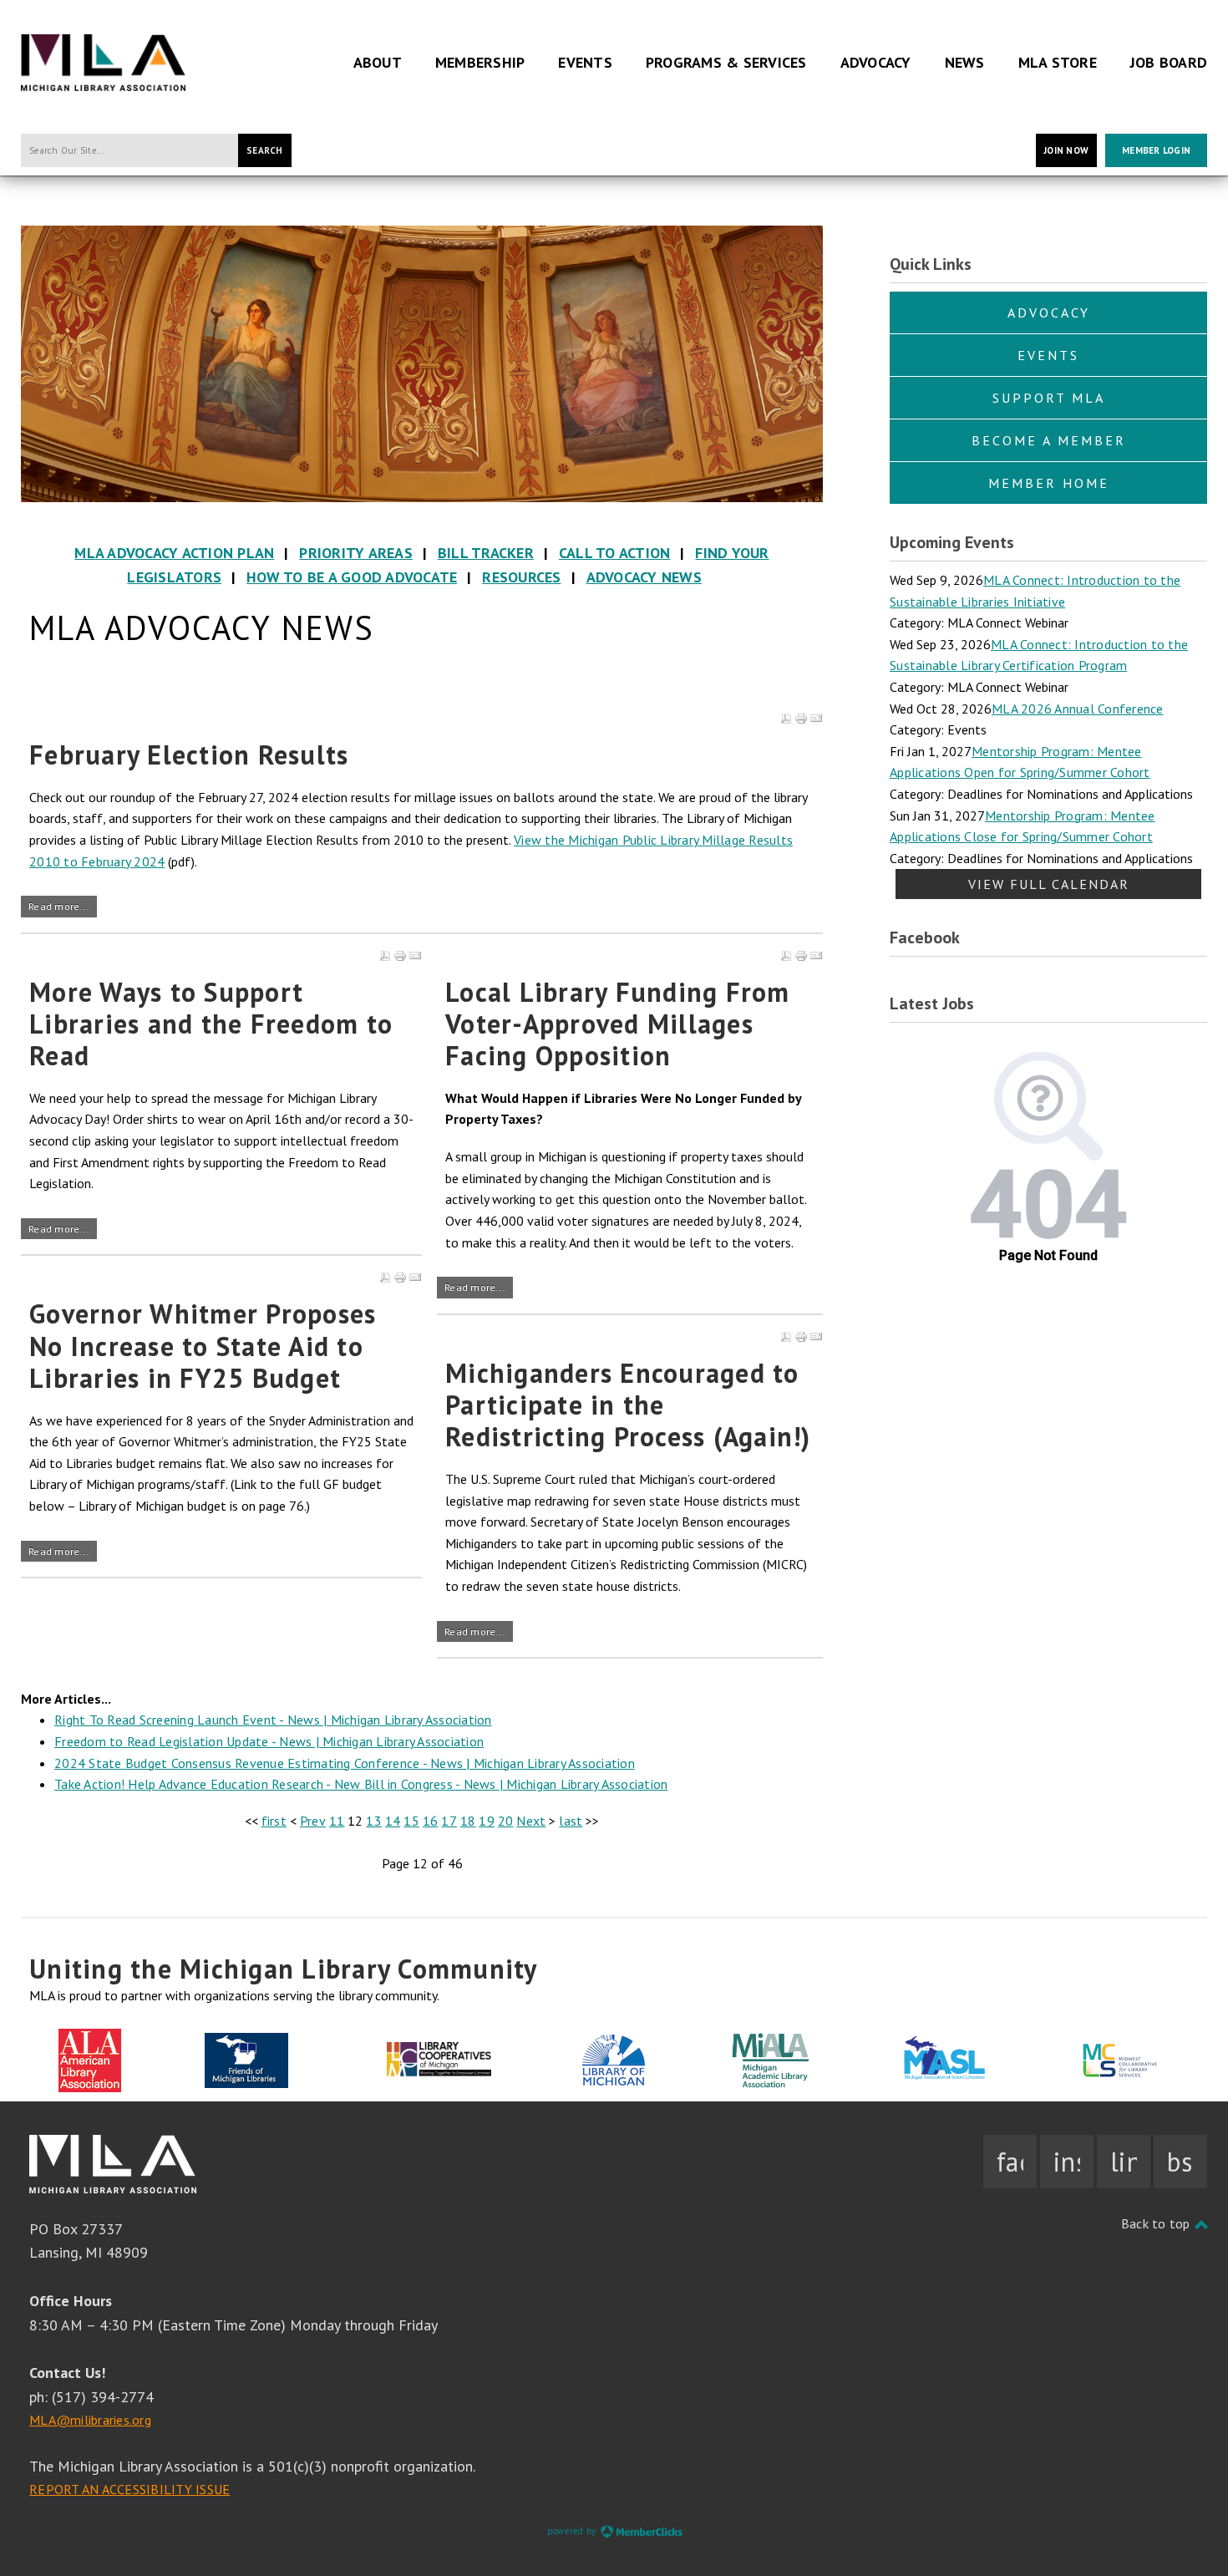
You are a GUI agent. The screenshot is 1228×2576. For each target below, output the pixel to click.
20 (506, 1821)
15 (411, 1821)
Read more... (59, 906)
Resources (521, 577)
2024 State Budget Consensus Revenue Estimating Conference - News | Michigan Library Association (345, 1763)
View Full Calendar (1049, 884)
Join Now (1066, 150)
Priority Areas (356, 553)
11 (337, 1821)
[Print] (801, 719)
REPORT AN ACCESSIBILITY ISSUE (129, 2489)
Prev (313, 1821)
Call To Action (615, 553)
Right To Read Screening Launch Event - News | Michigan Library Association (273, 1720)
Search (265, 150)
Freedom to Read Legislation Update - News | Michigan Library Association (269, 1741)
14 (393, 1821)
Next (531, 1821)
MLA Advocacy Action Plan (174, 553)
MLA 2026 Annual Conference (1078, 709)
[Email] (816, 719)
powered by (573, 2531)
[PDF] (786, 719)
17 (449, 1821)
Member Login (1156, 150)
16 (431, 1821)
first (274, 1821)
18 (468, 1821)
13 (374, 1821)
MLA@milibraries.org (90, 2420)
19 (487, 1821)
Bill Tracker (486, 553)
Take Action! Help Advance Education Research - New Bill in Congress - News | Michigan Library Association (361, 1784)
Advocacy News (644, 577)
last (571, 1821)
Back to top (1157, 2223)
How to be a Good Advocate (352, 577)
